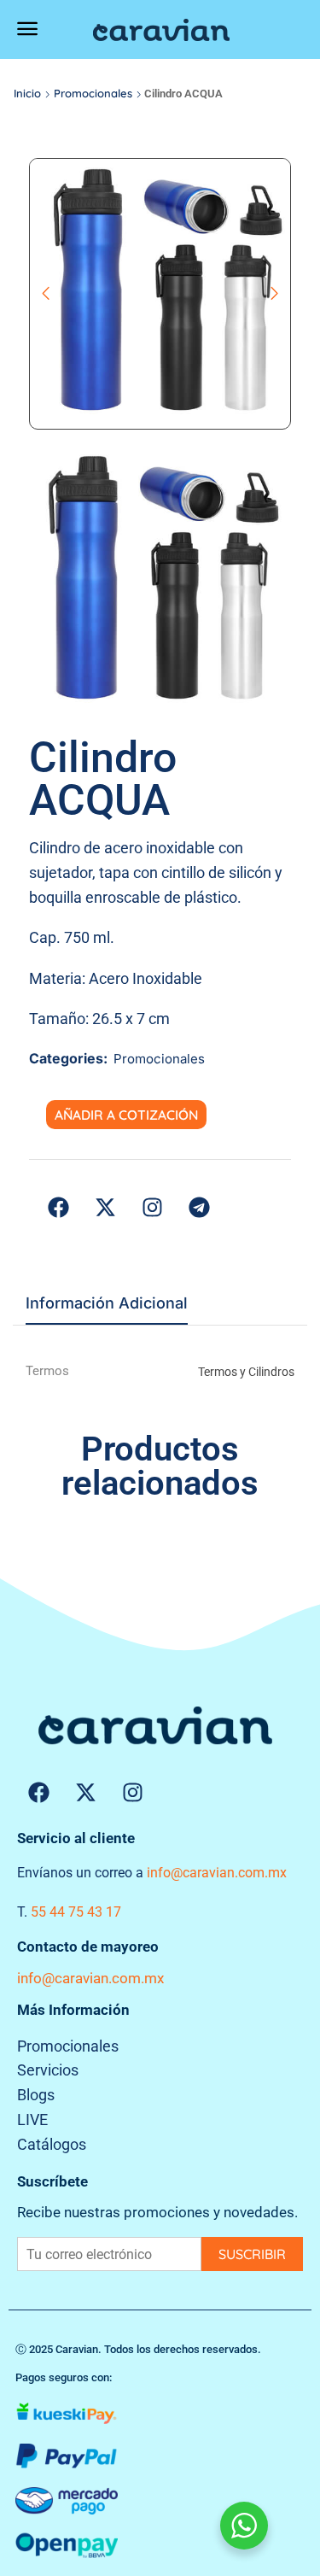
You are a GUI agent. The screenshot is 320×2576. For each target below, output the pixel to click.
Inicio (27, 93)
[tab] (107, 1308)
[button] (27, 29)
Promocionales (93, 93)
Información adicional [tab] (107, 1303)
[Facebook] (38, 1793)
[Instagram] (132, 1793)
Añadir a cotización (126, 1115)
